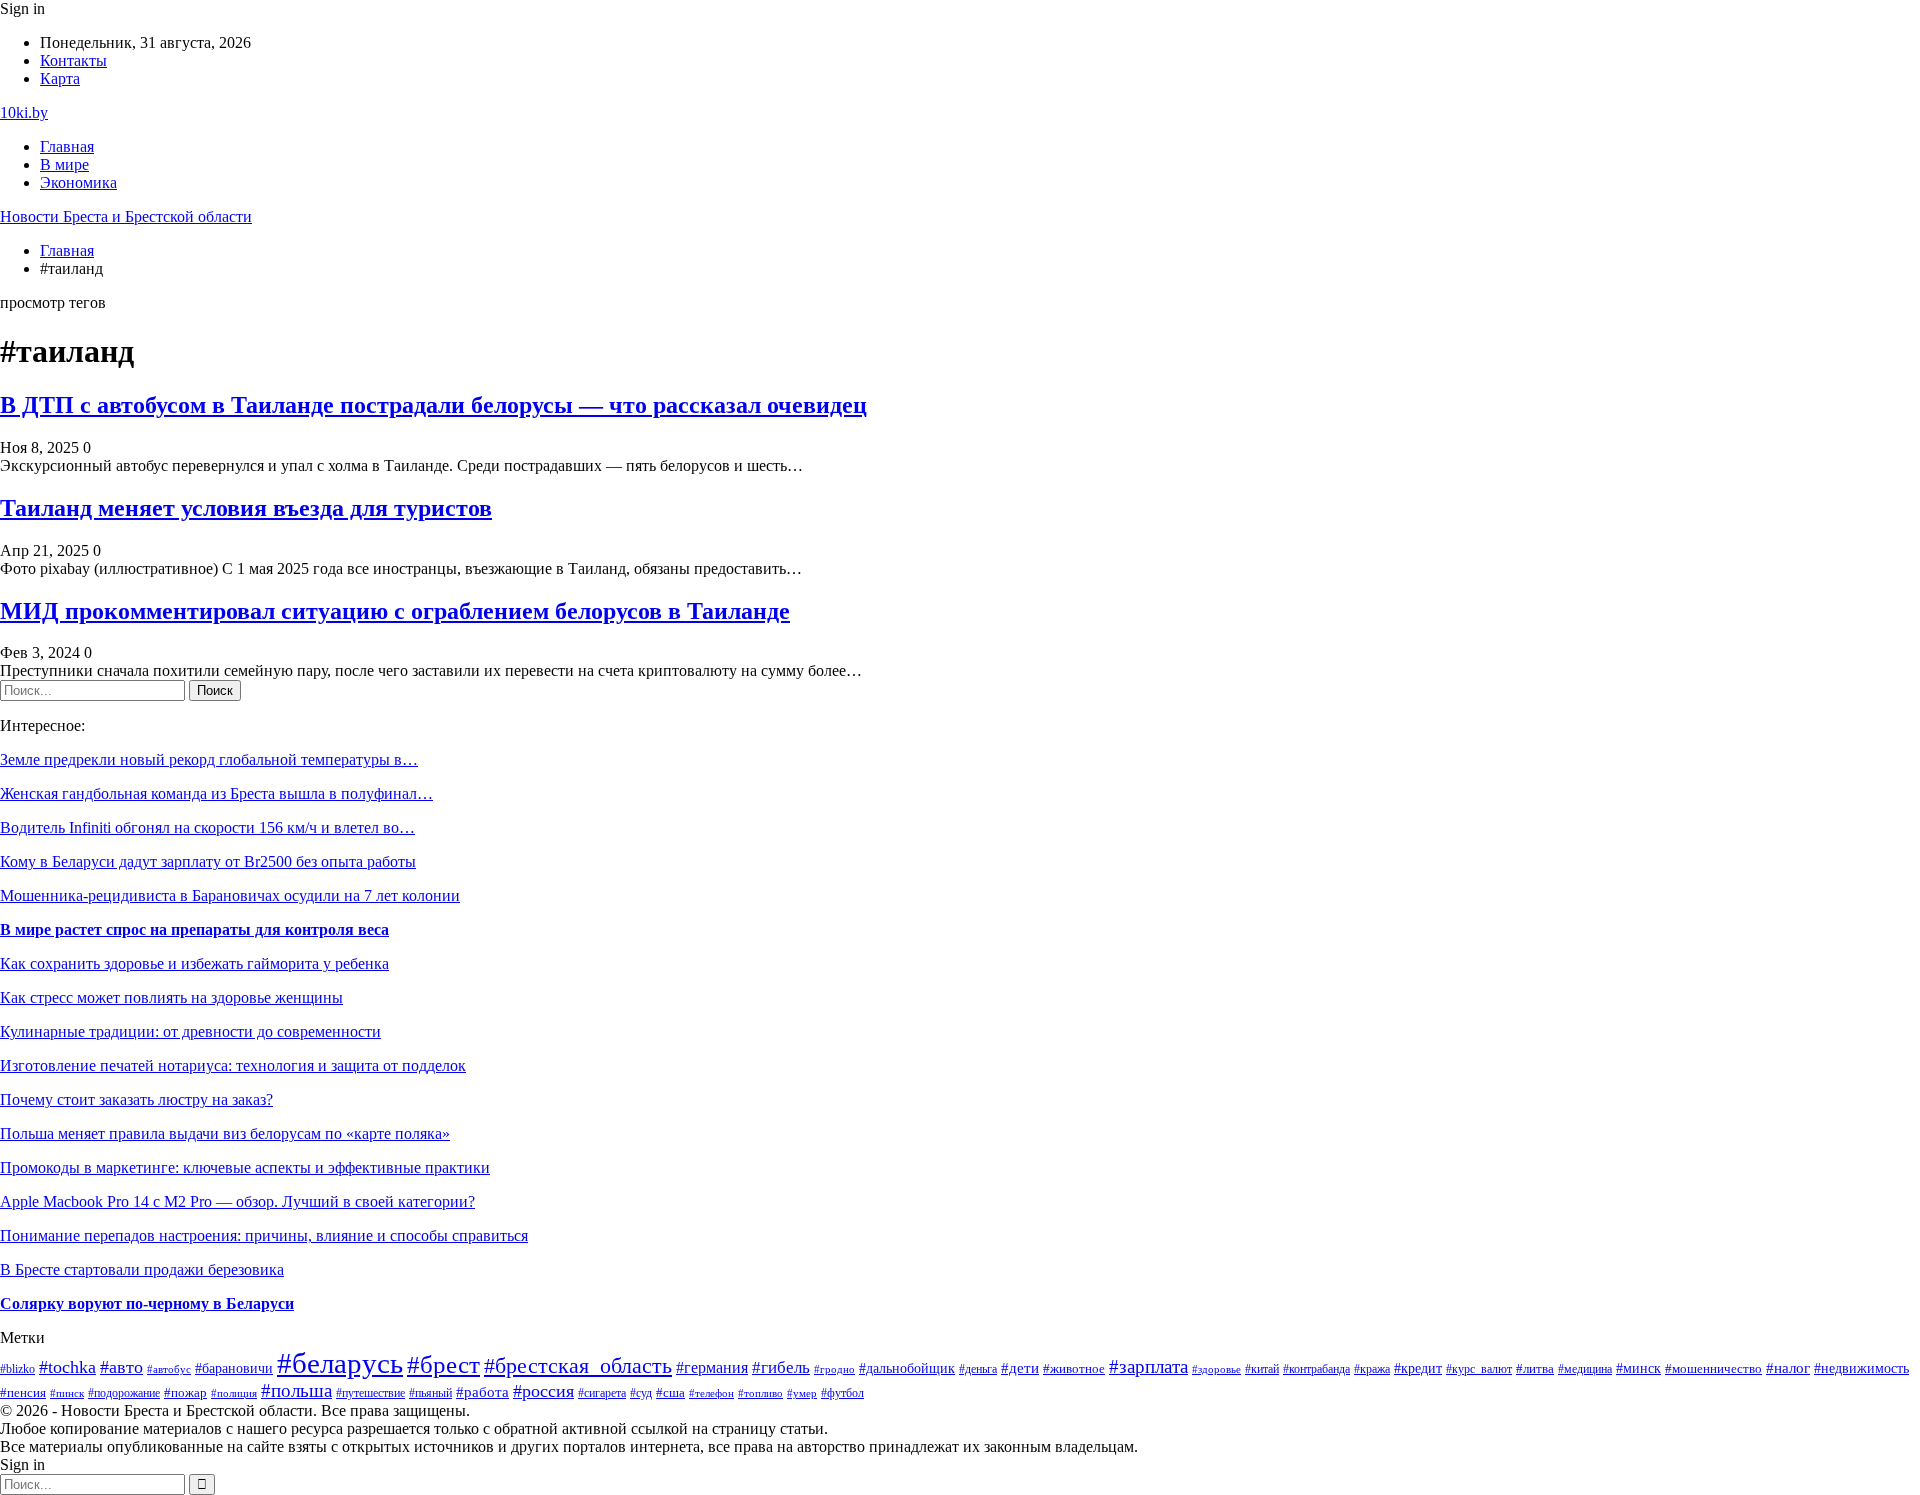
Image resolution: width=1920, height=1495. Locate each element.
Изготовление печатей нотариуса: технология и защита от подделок (233, 1065)
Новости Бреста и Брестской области (126, 216)
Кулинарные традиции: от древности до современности (190, 1031)
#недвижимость (1861, 1368)
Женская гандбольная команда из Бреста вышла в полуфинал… (216, 793)
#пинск (67, 1393)
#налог (1788, 1368)
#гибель (781, 1367)
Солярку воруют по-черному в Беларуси (147, 1303)
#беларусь (340, 1363)
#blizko (17, 1369)
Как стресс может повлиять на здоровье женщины (171, 997)
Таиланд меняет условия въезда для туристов (246, 508)
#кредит (1418, 1368)
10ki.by (24, 112)
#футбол (842, 1393)
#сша (670, 1392)
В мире (64, 164)
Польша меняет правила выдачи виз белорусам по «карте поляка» (225, 1133)
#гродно (834, 1369)
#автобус (169, 1369)
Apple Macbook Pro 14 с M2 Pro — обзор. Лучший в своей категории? (237, 1201)
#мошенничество (1713, 1369)
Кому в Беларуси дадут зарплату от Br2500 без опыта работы (208, 861)
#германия (712, 1367)
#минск (1638, 1368)
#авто (121, 1367)
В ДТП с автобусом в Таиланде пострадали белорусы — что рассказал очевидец (433, 405)
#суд (641, 1393)
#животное (1074, 1368)
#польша (296, 1390)
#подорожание (124, 1393)
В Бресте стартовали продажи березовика (142, 1269)
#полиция (234, 1393)
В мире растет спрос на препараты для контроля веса (194, 929)
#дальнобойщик (907, 1368)
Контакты (73, 60)
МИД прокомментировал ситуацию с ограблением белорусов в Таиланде (395, 611)
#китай (1262, 1369)
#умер (802, 1393)
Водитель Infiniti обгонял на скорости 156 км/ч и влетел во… (207, 827)
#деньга (978, 1369)
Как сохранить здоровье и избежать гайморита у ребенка (194, 963)
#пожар (185, 1393)
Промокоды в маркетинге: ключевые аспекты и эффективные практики (245, 1167)
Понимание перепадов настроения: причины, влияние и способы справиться (264, 1235)
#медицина (1585, 1369)
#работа (482, 1392)
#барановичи (234, 1368)
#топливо (760, 1393)
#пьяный (430, 1393)
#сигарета (602, 1393)
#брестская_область (578, 1365)
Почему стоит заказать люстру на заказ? (136, 1099)
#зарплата (1148, 1366)
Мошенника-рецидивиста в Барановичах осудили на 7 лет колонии (230, 895)
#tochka (67, 1367)
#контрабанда (1316, 1369)
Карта (60, 78)
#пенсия (23, 1393)
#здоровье (1216, 1369)
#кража (1372, 1369)
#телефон (711, 1393)
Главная (67, 146)
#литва (1535, 1369)
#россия (543, 1391)
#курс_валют (1479, 1369)
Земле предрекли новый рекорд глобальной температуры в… (209, 759)
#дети (1020, 1367)
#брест (443, 1364)
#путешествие (370, 1393)
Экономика (78, 182)
